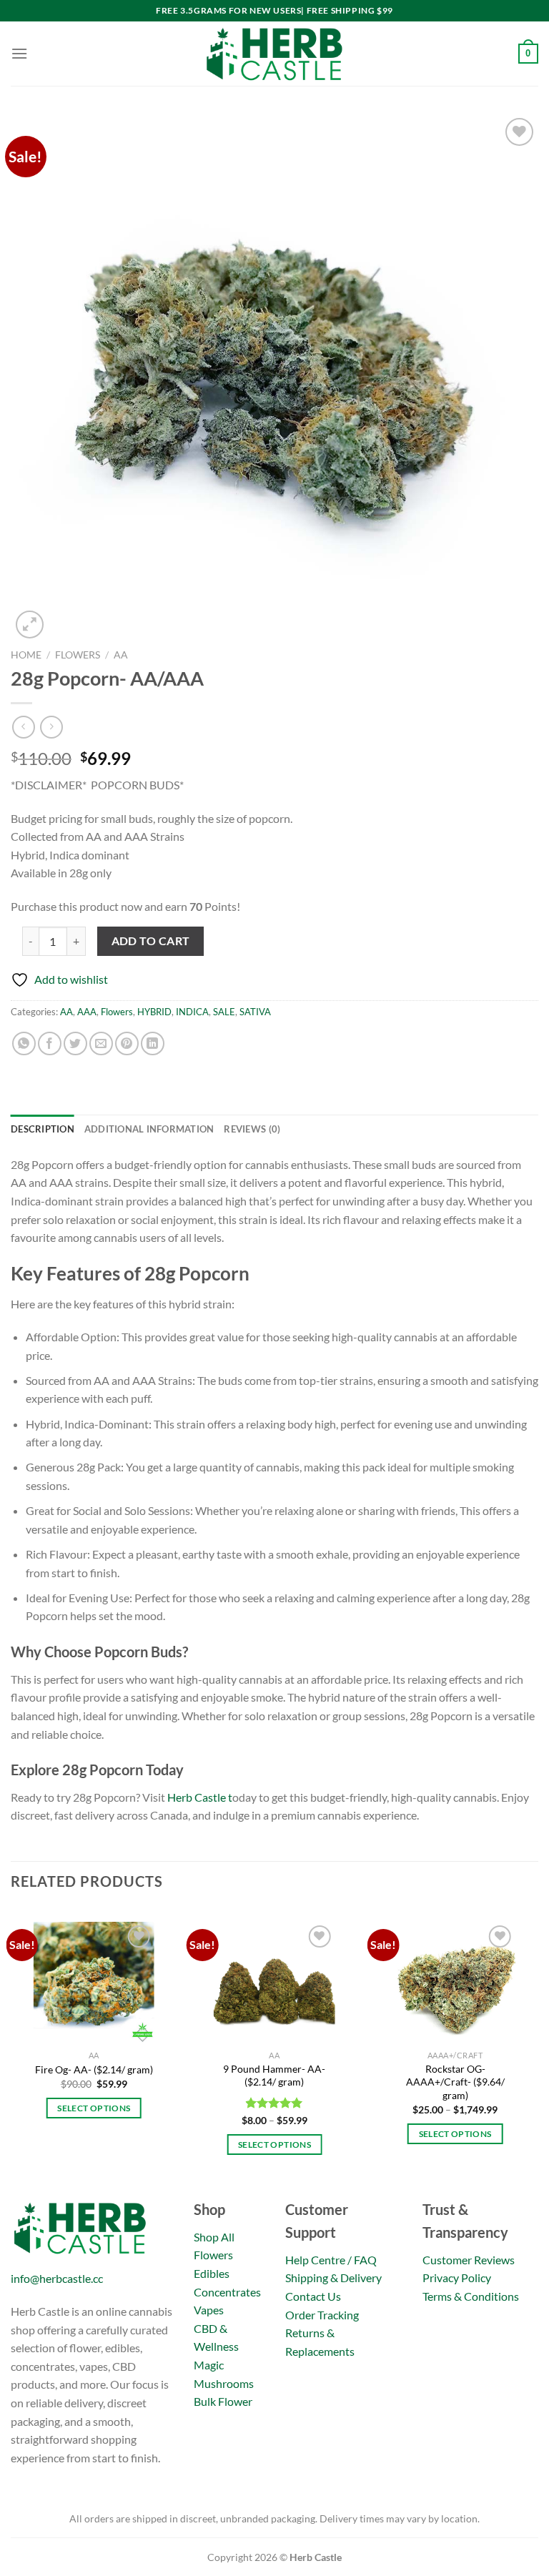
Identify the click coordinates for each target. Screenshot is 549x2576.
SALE (224, 1012)
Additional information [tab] (149, 1129)
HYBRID (154, 1012)
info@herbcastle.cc (57, 2278)
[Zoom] (30, 625)
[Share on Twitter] (75, 1043)
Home (26, 655)
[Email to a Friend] (101, 1043)
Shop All (214, 2237)
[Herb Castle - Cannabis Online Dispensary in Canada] (274, 54)
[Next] (538, 2051)
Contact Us (313, 2296)
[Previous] (11, 2051)
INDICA (192, 1012)
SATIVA (255, 1012)
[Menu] (19, 53)
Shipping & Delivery (333, 2278)
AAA (87, 1012)
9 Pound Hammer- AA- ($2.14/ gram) (274, 2076)
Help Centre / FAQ (331, 2260)
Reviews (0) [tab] (252, 1129)
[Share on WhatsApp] (24, 1043)
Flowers (78, 655)
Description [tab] (43, 1129)
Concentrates (227, 2292)
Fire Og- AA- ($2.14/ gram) (94, 2069)
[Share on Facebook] (50, 1043)
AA (121, 655)
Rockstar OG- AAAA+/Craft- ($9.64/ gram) (455, 2082)
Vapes (209, 2310)
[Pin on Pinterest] (127, 1043)
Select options (94, 2108)
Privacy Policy (457, 2278)
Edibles (212, 2273)
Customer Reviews (469, 2260)
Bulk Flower (223, 2401)
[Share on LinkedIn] (153, 1043)
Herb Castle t (200, 1797)
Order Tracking (322, 2315)
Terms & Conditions (471, 2296)
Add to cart (151, 941)
